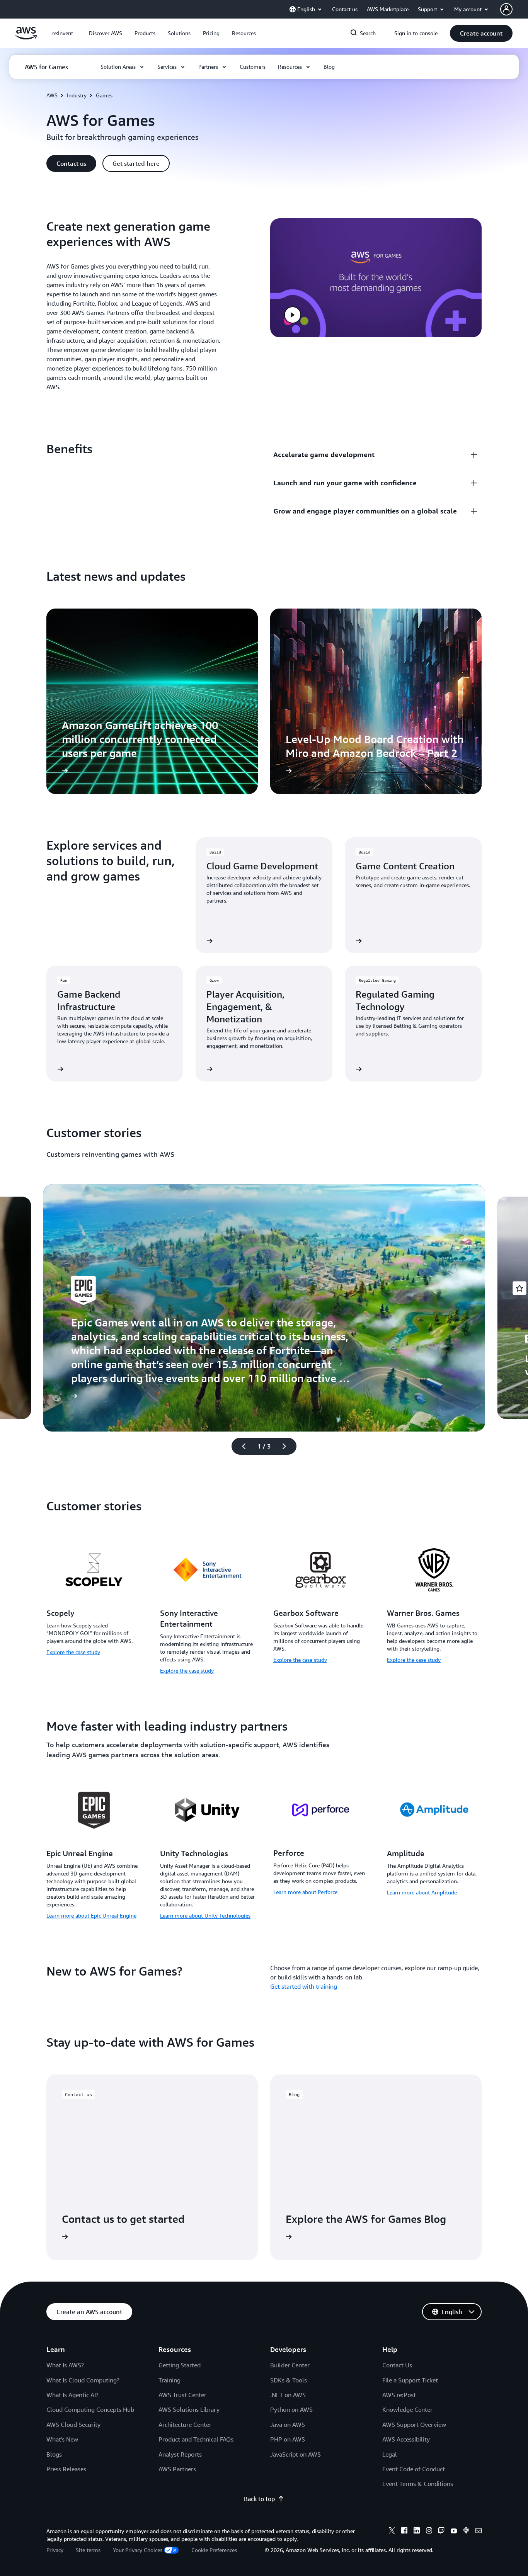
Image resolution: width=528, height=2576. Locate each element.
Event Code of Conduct (414, 2469)
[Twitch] (441, 2532)
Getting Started (180, 2365)
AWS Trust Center (182, 2395)
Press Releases (66, 2469)
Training (169, 2380)
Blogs (54, 2454)
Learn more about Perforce (305, 1892)
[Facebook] (404, 2532)
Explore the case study (73, 1652)
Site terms (88, 2550)
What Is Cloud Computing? (83, 2380)
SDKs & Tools (289, 2380)
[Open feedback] (519, 1288)
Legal (390, 2454)
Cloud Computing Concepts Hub (90, 2409)
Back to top (259, 2499)
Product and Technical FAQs (196, 2439)
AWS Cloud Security (73, 2425)
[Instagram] (429, 2532)
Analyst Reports (180, 2454)
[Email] (479, 2532)
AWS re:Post (399, 2395)
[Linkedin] (417, 2532)
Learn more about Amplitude (422, 1892)
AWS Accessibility (406, 2439)
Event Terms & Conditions (418, 2484)
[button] (106, 33)
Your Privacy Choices (138, 2550)
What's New (62, 2439)
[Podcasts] (466, 2532)
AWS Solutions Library (189, 2409)
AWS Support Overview (414, 2425)
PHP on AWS (288, 2439)
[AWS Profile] (506, 9)
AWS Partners (177, 2469)
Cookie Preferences (214, 2550)
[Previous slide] (240, 1446)
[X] (392, 2532)
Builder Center (290, 2365)
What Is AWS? (65, 2365)
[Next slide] (288, 1446)
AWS (52, 95)
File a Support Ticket (410, 2380)
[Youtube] (454, 2532)
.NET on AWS (288, 2395)
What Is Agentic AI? (72, 2395)
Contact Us (397, 2365)
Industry (77, 95)
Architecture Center (185, 2425)
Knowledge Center (407, 2409)
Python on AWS (291, 2409)
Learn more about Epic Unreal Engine (91, 1915)
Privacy (55, 2550)
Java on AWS (288, 2425)
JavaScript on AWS (296, 2454)
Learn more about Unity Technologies (205, 1915)
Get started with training (304, 1986)
